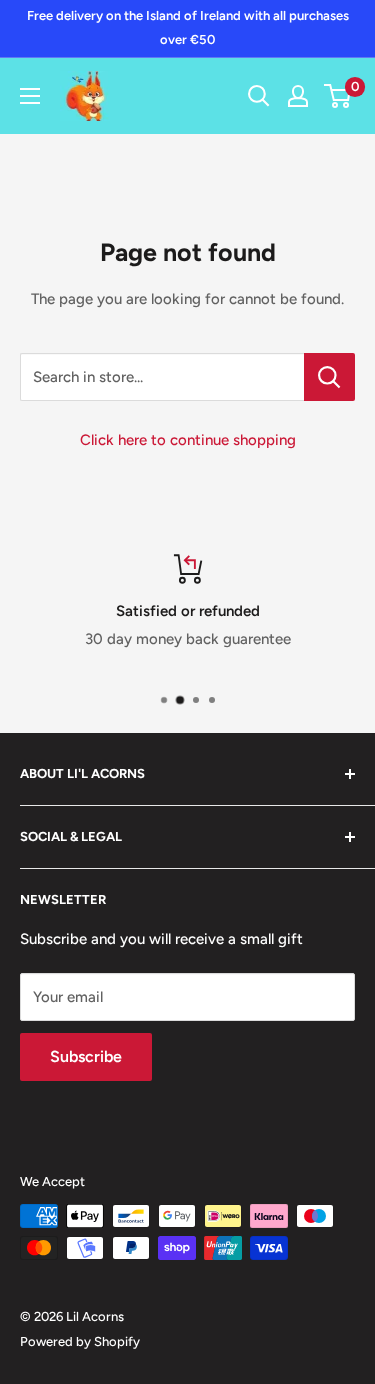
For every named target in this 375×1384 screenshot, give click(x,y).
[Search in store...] (329, 377)
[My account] (298, 96)
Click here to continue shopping (188, 440)
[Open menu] (30, 96)
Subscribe (86, 1056)
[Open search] (259, 96)
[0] (338, 96)
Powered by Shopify (80, 1341)
